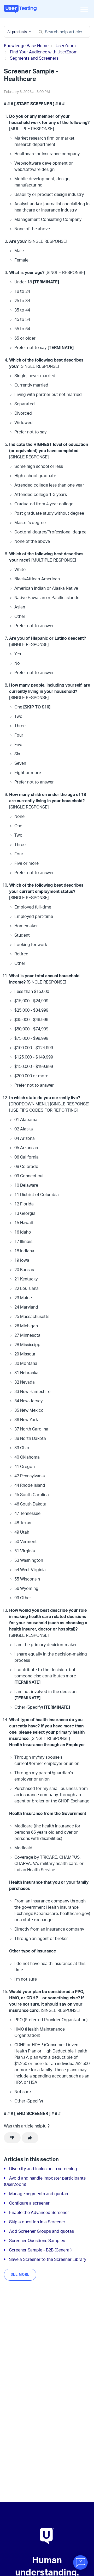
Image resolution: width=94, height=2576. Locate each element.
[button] (84, 9)
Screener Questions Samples (37, 2241)
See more (20, 2274)
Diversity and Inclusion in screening (43, 2169)
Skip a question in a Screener (37, 2222)
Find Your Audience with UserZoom (44, 52)
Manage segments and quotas (39, 2194)
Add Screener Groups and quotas (42, 2231)
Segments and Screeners (34, 58)
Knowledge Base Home (26, 46)
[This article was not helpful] (12, 2138)
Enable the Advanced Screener (39, 2212)
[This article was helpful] (30, 2138)
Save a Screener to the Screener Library (48, 2259)
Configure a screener (29, 2203)
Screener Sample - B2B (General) (40, 2250)
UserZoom (66, 46)
